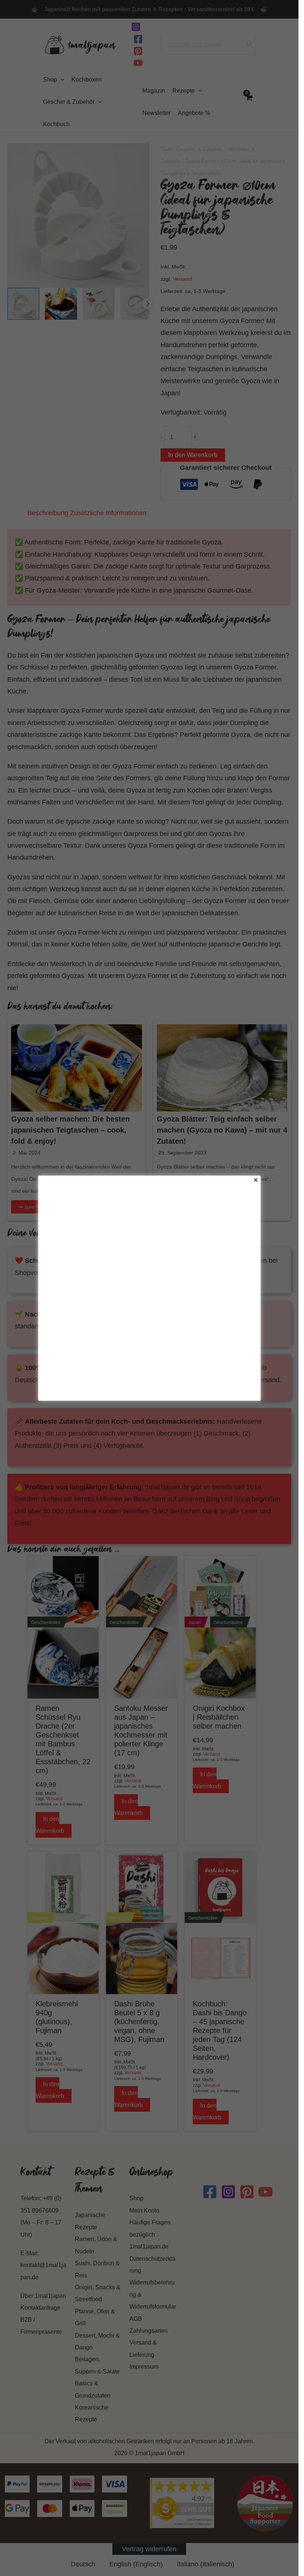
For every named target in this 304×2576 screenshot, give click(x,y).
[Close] (256, 1180)
